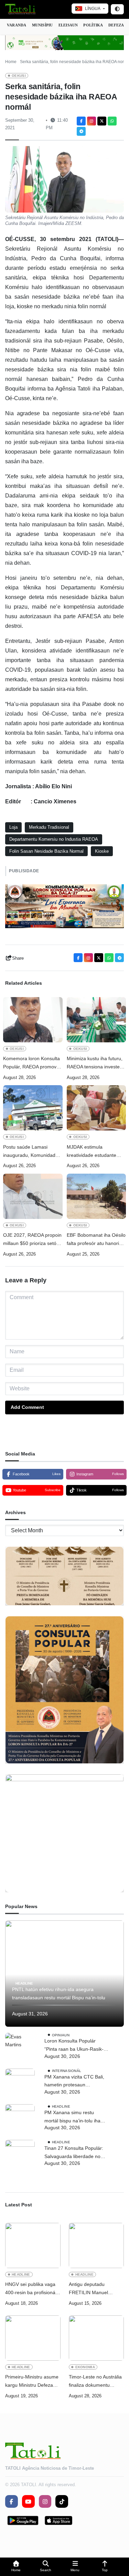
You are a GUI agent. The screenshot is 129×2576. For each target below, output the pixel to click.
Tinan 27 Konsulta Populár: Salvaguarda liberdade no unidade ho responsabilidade (76, 2153)
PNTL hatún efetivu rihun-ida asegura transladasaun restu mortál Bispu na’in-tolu (59, 1993)
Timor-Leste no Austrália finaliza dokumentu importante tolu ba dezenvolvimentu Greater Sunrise (96, 2382)
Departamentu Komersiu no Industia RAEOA (54, 839)
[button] (16, 2567)
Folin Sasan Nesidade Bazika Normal (46, 851)
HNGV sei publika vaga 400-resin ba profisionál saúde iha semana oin (31, 2289)
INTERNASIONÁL (67, 2070)
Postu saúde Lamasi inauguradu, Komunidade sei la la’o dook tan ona (31, 1152)
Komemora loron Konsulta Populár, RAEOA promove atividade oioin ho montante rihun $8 (31, 1063)
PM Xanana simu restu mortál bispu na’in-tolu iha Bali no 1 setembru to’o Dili (73, 2117)
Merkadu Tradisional (49, 827)
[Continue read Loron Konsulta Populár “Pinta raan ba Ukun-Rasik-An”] (20, 2048)
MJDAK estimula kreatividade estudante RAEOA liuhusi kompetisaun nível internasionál (92, 1152)
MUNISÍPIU (42, 25)
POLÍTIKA (93, 25)
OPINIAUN (61, 2035)
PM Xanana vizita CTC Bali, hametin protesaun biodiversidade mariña (74, 2082)
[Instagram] (92, 121)
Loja (13, 827)
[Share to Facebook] (81, 121)
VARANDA (17, 25)
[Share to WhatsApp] (112, 121)
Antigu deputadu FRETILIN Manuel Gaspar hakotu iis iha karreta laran (92, 2289)
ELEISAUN (68, 25)
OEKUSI (19, 76)
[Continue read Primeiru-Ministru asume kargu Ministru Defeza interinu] (33, 2338)
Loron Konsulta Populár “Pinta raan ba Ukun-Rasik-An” (74, 2046)
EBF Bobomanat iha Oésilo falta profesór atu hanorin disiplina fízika (96, 1240)
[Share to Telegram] (81, 131)
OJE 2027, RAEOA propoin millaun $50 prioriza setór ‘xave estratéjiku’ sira (32, 1240)
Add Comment (27, 1407)
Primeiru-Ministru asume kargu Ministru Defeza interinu (32, 2382)
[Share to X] (102, 121)
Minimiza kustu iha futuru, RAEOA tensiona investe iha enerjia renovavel (95, 1063)
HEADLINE (24, 1983)
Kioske (102, 851)
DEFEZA (116, 25)
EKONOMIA (85, 2367)
